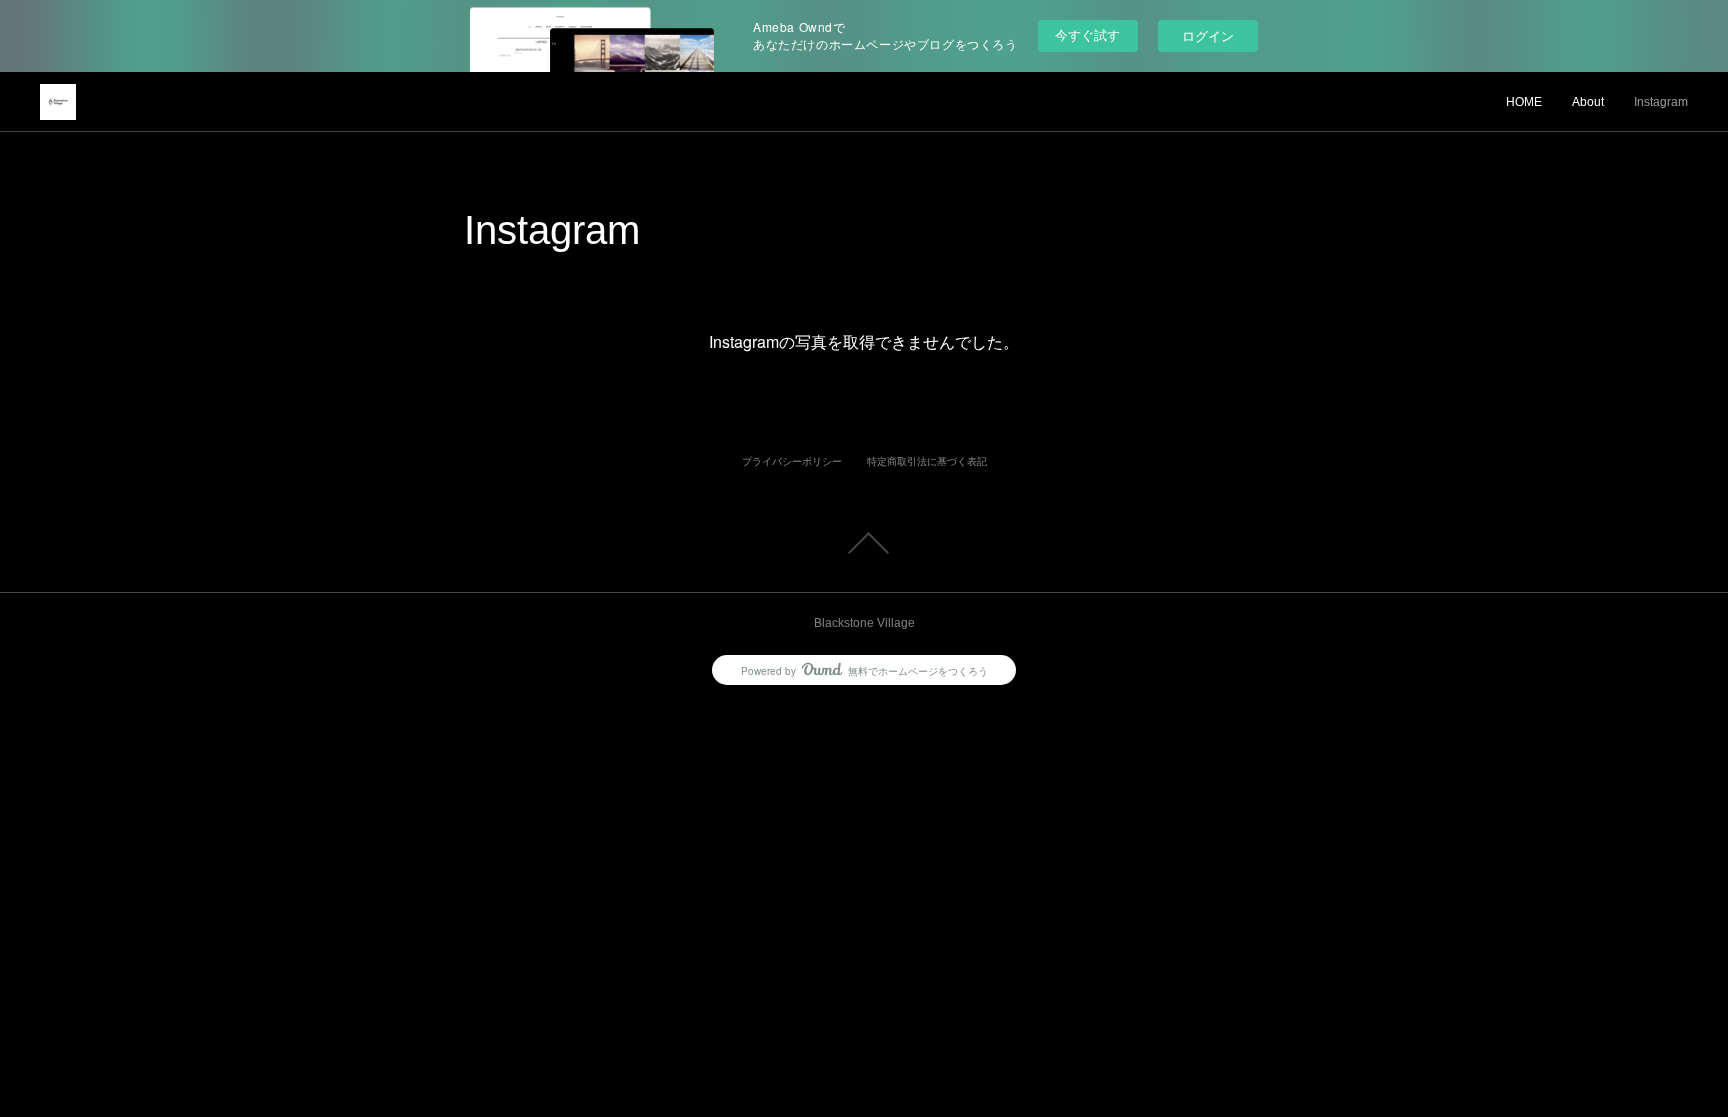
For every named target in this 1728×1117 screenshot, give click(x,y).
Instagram (1661, 102)
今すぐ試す (1087, 34)
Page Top (864, 543)
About (1588, 102)
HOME (1524, 102)
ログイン (1208, 35)
